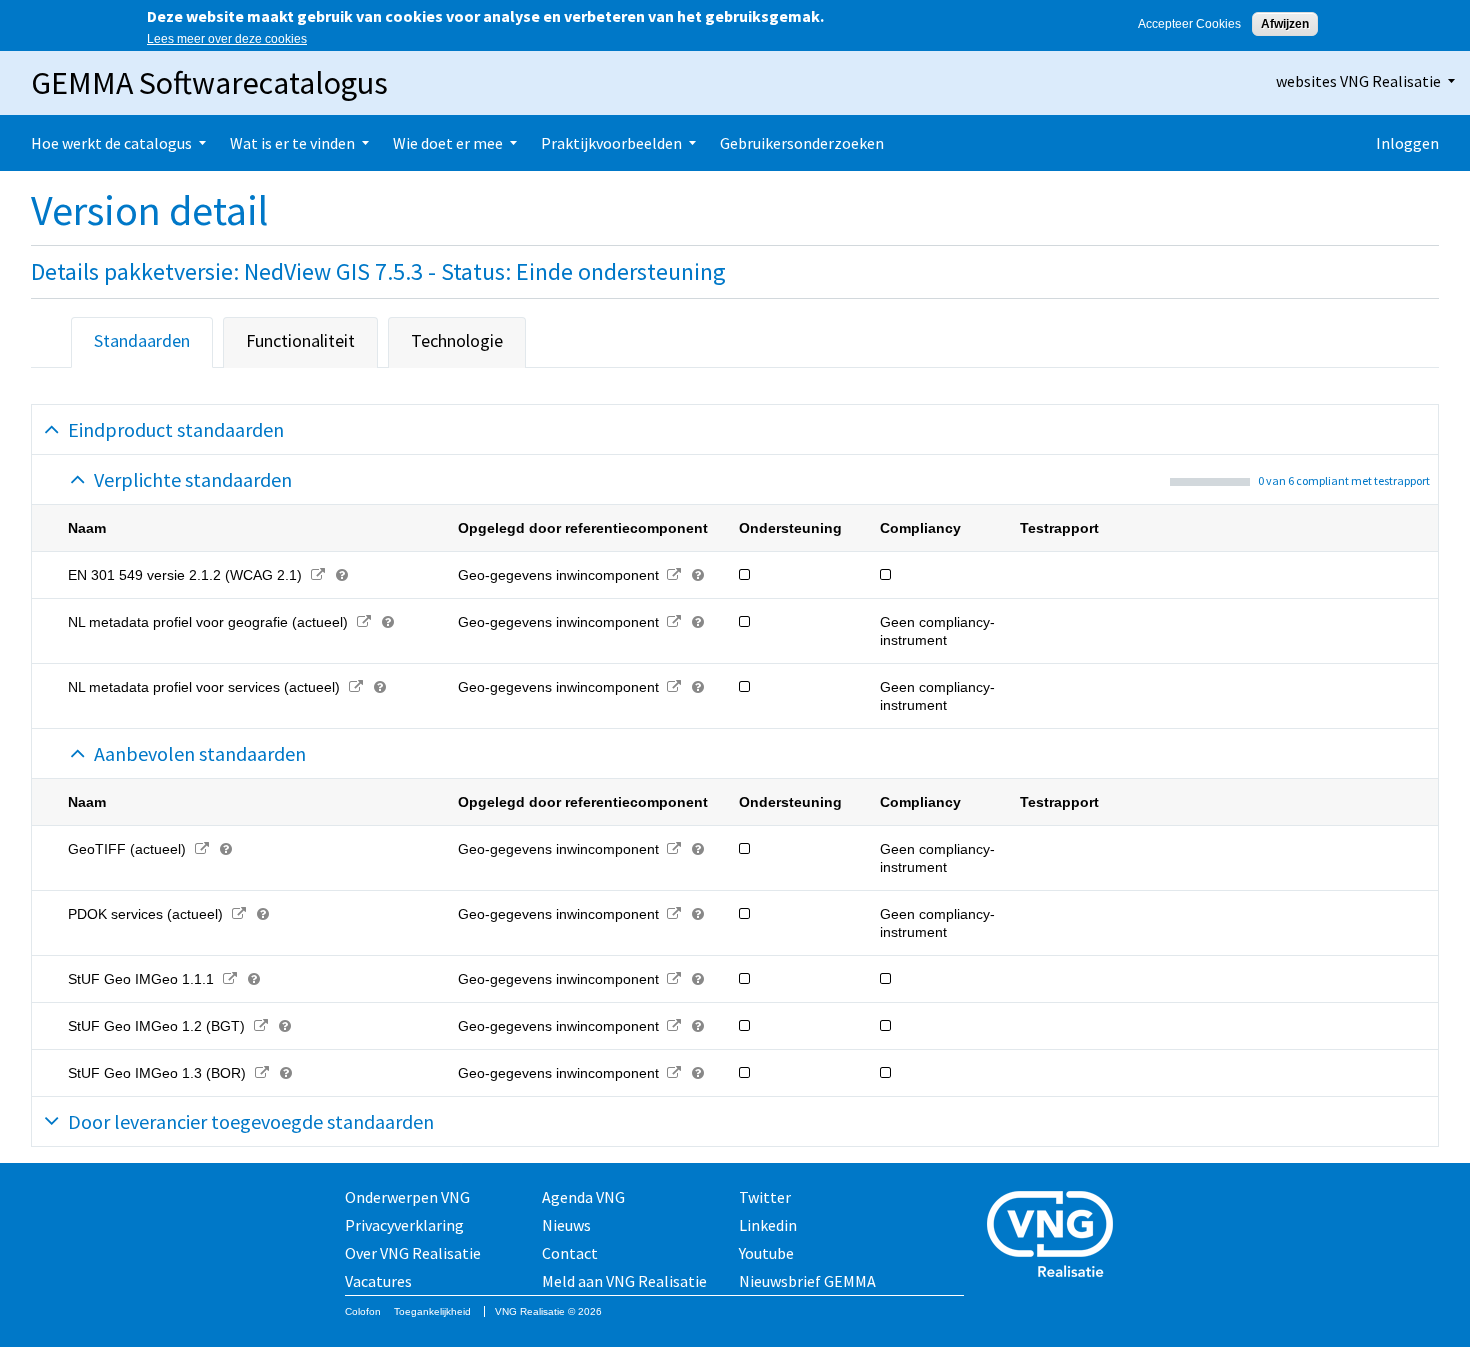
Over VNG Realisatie (413, 1253)
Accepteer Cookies (1189, 24)
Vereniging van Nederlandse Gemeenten (1056, 1236)
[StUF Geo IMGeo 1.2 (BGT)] (260, 1026)
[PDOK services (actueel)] (238, 914)
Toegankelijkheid (432, 1311)
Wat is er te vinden (292, 143)
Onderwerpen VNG (407, 1197)
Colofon (363, 1311)
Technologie (457, 340)
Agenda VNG (583, 1197)
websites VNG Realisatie (1358, 81)
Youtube (766, 1253)
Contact (570, 1253)
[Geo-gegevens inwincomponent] (674, 575)
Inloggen (1407, 143)
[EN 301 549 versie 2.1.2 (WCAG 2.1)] (317, 575)
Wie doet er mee (448, 143)
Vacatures (378, 1281)
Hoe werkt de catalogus (111, 143)
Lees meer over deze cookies (227, 39)
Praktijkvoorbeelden (611, 143)
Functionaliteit (300, 340)
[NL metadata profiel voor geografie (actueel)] (363, 622)
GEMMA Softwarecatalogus (209, 83)
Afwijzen (1285, 24)
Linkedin (768, 1225)
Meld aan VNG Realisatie (624, 1281)
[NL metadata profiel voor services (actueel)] (355, 687)
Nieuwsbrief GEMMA (807, 1281)
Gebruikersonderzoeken (802, 143)
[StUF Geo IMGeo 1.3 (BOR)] (261, 1073)
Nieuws (566, 1225)
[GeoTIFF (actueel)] (201, 849)
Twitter (765, 1197)
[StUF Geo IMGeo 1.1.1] (229, 979)
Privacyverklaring (404, 1225)
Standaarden (142, 340)
